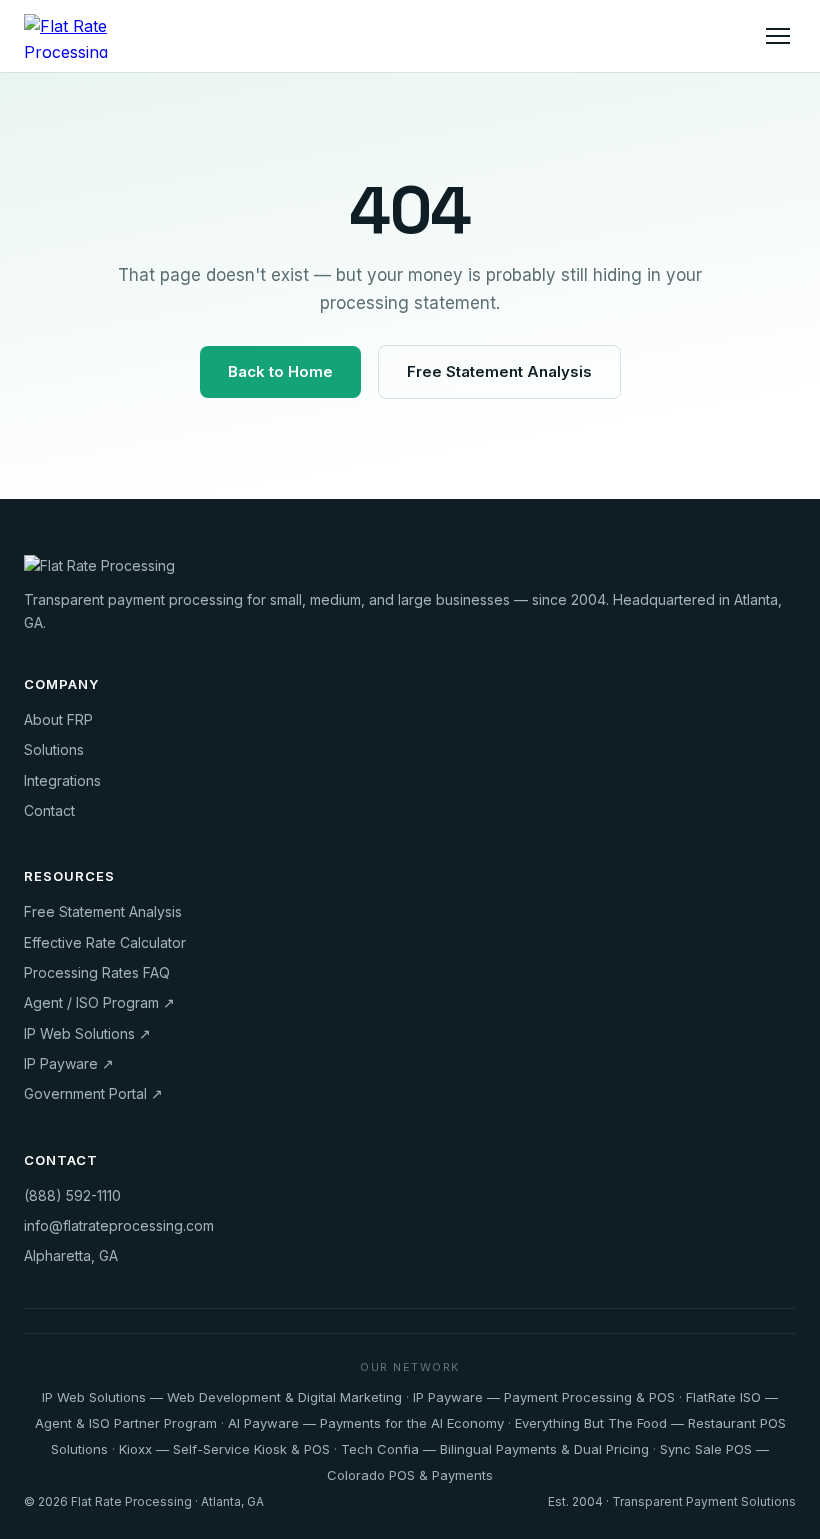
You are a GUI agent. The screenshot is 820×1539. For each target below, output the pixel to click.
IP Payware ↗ (69, 1063)
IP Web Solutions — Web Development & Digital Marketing (222, 1397)
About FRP (58, 719)
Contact (49, 810)
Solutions (54, 749)
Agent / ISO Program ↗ (99, 1002)
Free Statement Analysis (499, 371)
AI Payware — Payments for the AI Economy (366, 1423)
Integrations (62, 780)
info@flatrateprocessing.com (119, 1225)
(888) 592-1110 (72, 1195)
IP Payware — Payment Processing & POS (544, 1397)
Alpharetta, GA (71, 1255)
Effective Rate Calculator (105, 942)
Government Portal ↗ (93, 1093)
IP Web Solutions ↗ (87, 1033)
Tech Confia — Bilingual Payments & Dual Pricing (495, 1449)
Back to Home (280, 371)
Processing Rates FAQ (97, 972)
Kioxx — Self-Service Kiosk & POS (224, 1449)
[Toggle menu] (778, 36)
